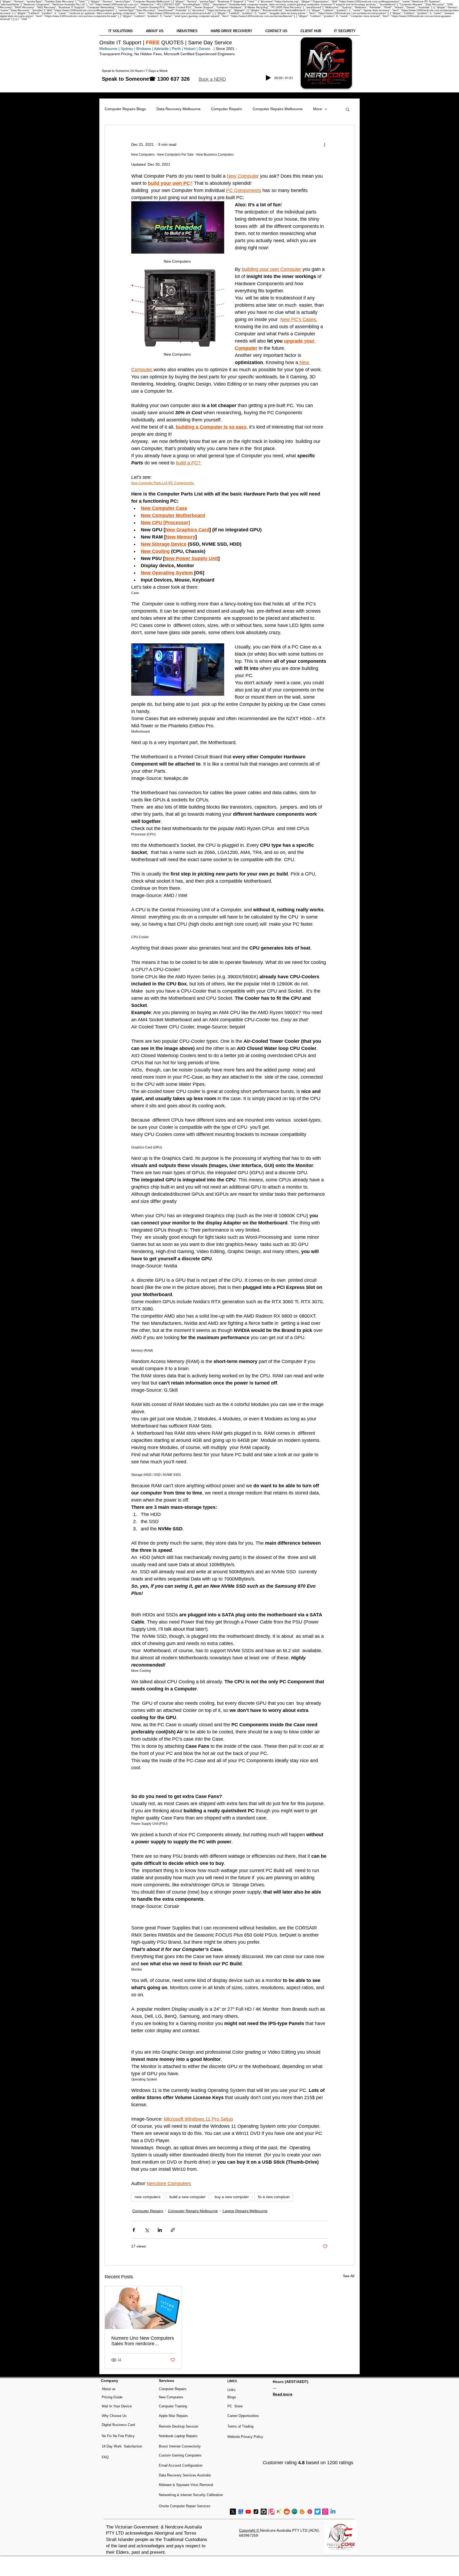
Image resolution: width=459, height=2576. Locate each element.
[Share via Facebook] (134, 2230)
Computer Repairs (227, 109)
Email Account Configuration (181, 2465)
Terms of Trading (240, 2426)
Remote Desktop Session (178, 2426)
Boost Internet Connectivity (180, 2446)
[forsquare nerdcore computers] (271, 2512)
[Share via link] (173, 2230)
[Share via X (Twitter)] (147, 2230)
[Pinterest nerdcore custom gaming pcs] (310, 2512)
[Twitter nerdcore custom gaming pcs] (318, 2512)
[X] (233, 2512)
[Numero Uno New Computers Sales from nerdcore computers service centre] (143, 2308)
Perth (176, 49)
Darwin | (207, 49)
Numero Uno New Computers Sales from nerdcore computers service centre (143, 2341)
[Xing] (279, 2512)
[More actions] (325, 144)
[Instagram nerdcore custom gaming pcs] (325, 2512)
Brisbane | (145, 49)
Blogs (232, 2397)
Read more (283, 2394)
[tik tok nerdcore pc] (256, 2512)
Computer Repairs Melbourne (278, 109)
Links (231, 2390)
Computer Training (173, 2406)
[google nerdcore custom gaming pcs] (241, 2512)
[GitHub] (264, 2512)
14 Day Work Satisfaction (122, 2446)
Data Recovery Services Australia (185, 2475)
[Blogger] (302, 2512)
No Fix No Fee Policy (118, 2436)
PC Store (235, 2406)
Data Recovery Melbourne (178, 109)
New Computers (171, 2397)
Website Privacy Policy (245, 2437)
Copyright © (250, 2530)
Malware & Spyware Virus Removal (186, 2485)
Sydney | (127, 49)
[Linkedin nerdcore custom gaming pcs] (333, 2512)
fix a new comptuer (274, 2197)
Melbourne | (109, 49)
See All (349, 2276)
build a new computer (188, 2197)
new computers (148, 2197)
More (318, 109)
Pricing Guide (112, 2397)
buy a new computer (232, 2197)
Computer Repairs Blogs (125, 109)
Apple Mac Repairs (173, 2416)
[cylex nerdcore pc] (294, 2512)
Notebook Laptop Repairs (179, 2436)
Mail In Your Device (117, 2406)
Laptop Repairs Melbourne (245, 2211)
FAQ (105, 2457)
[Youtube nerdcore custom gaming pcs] (248, 2512)
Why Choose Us (114, 2416)
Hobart (190, 49)
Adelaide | (162, 49)
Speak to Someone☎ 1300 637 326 (146, 79)
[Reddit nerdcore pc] (287, 2512)
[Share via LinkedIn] (160, 2230)
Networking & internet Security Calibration (191, 2495)
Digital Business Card (118, 2425)
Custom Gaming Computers (180, 2455)
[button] (212, 79)
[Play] (268, 78)
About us (109, 2389)
